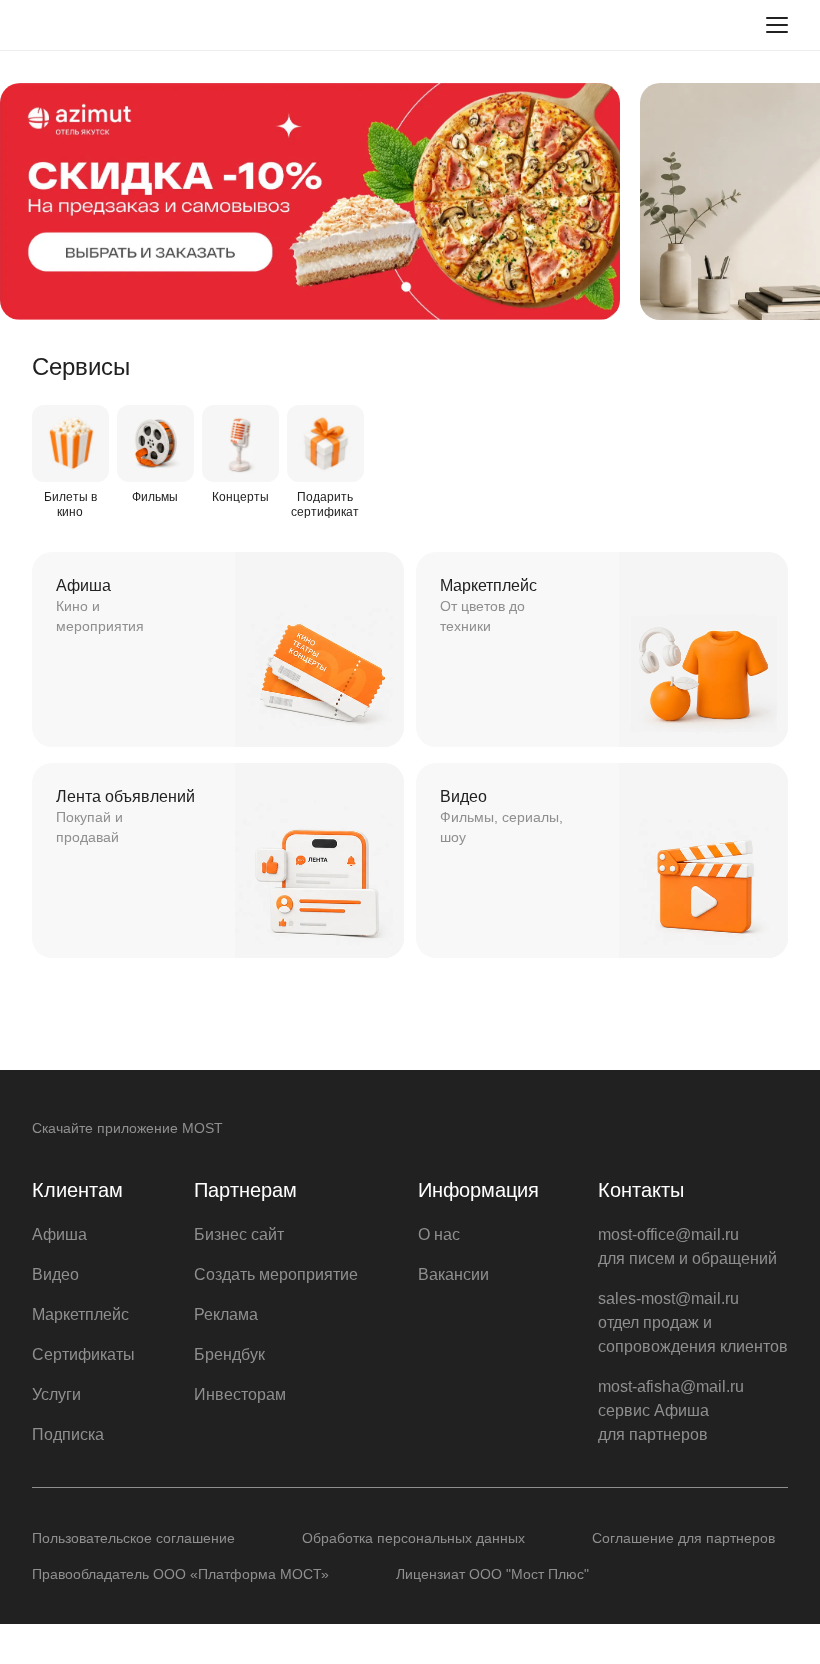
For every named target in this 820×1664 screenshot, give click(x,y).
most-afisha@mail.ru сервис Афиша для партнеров (671, 1410)
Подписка (68, 1434)
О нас (439, 1234)
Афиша (59, 1234)
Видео (55, 1274)
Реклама (226, 1314)
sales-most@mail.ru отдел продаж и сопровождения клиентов (693, 1322)
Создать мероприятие (276, 1274)
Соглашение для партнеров (683, 1538)
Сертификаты (83, 1354)
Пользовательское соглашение (133, 1538)
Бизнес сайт (239, 1234)
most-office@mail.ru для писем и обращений (687, 1246)
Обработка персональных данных (413, 1538)
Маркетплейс (80, 1314)
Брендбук (229, 1354)
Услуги (56, 1394)
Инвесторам (240, 1394)
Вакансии (453, 1274)
